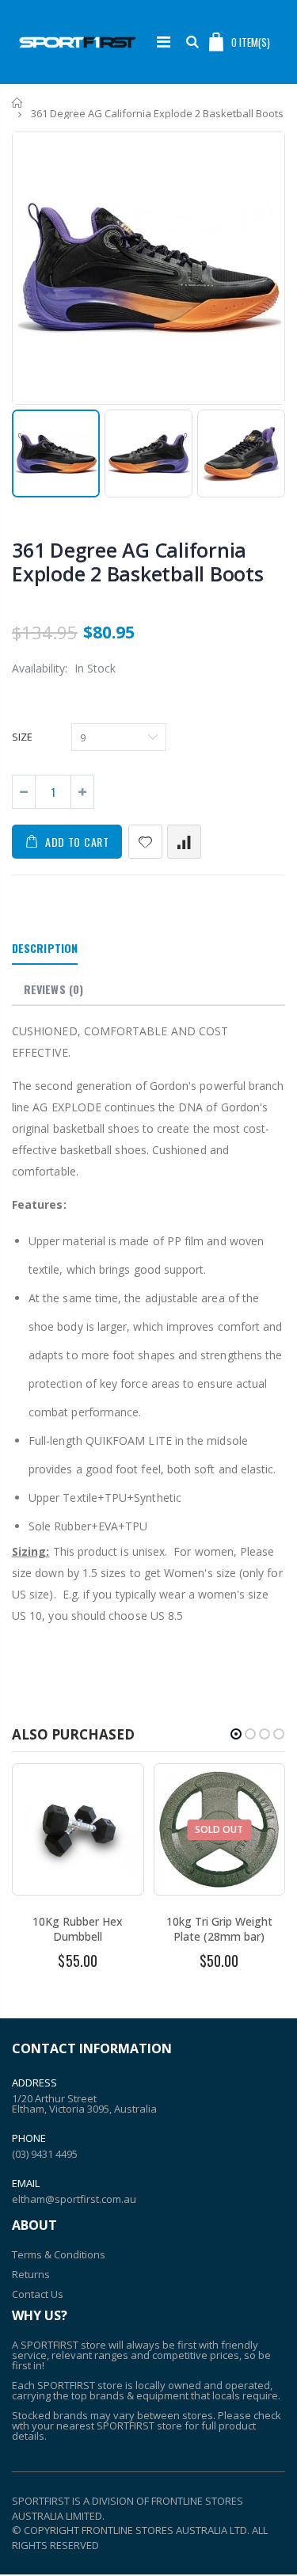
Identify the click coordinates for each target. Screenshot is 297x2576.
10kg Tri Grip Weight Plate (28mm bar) (219, 1929)
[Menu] (164, 42)
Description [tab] (45, 948)
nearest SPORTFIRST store (119, 2425)
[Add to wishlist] (145, 842)
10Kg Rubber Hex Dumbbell (78, 1929)
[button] (236, 1734)
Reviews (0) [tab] (53, 989)
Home (18, 103)
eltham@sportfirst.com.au (74, 2199)
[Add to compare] (184, 842)
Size (22, 737)
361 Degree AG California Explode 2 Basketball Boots (138, 562)
